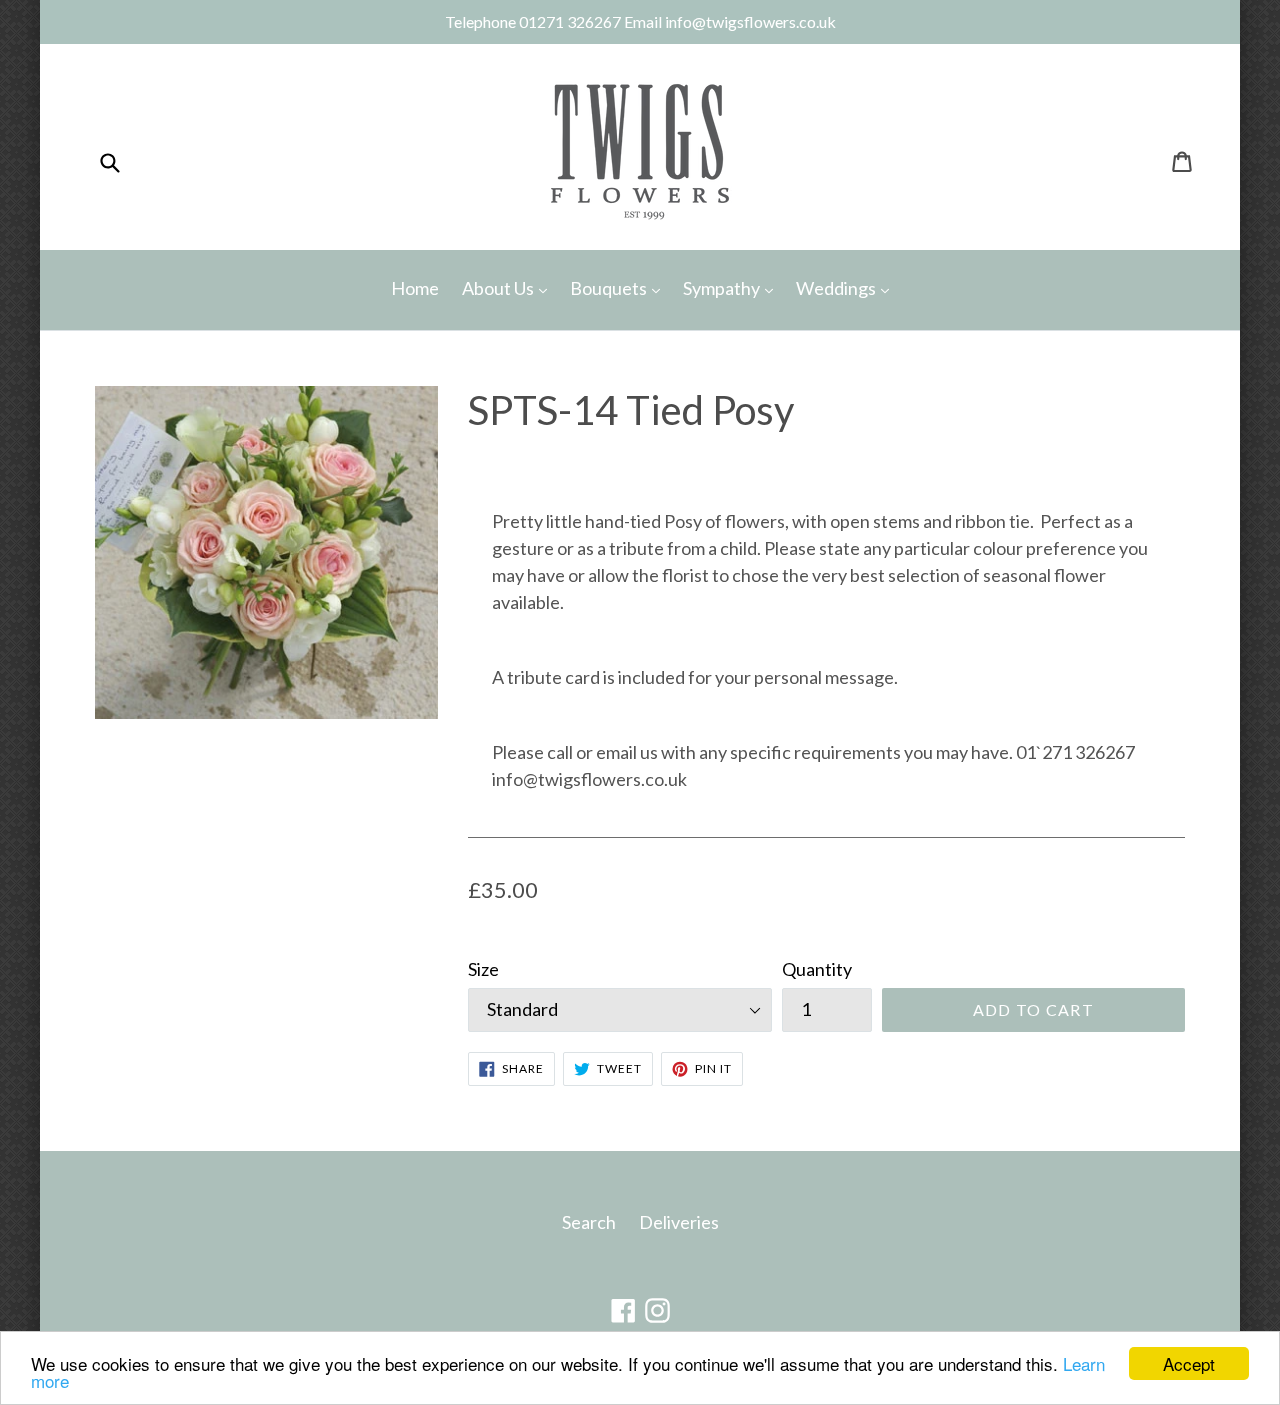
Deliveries (679, 1222)
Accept (1189, 1363)
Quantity (817, 969)
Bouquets (620, 287)
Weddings (847, 287)
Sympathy (733, 287)
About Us (509, 287)
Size (483, 969)
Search (589, 1222)
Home (415, 288)
